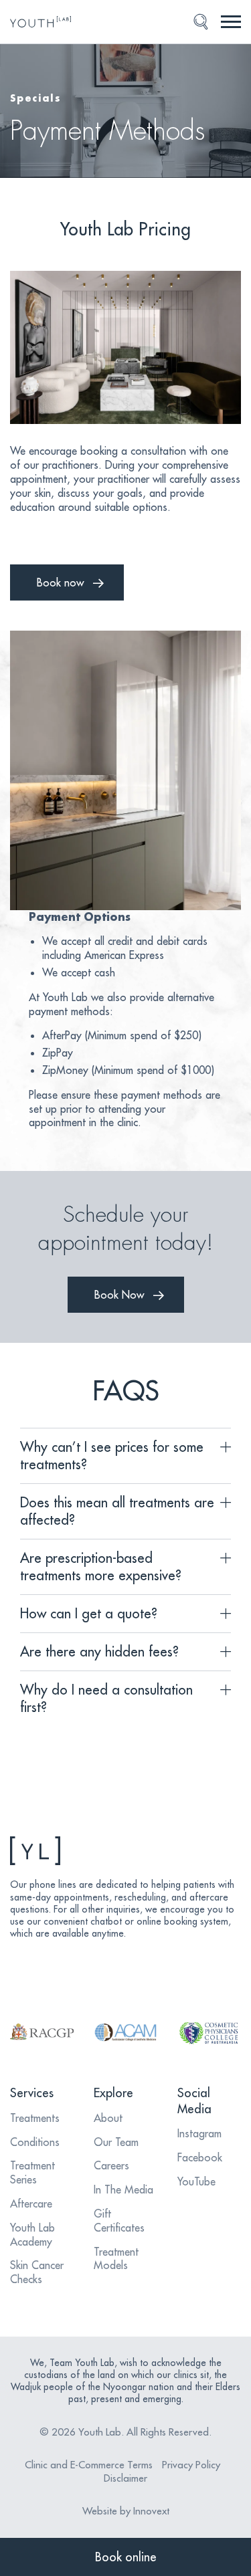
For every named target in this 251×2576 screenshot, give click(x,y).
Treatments (35, 2118)
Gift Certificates (119, 2221)
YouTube (196, 2181)
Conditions (35, 2142)
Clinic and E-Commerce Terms (89, 2465)
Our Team (116, 2142)
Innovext (151, 2511)
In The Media (123, 2189)
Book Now (119, 1295)
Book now (60, 582)
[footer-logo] (125, 1851)
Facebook (200, 2157)
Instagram (199, 2133)
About (108, 2118)
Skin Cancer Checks (37, 2272)
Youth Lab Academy (32, 2235)
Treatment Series (32, 2172)
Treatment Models (116, 2259)
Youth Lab (100, 2432)
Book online (126, 2557)
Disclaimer (125, 2478)
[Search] (201, 22)
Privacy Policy (191, 2465)
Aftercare (31, 2204)
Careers (111, 2165)
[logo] (44, 22)
